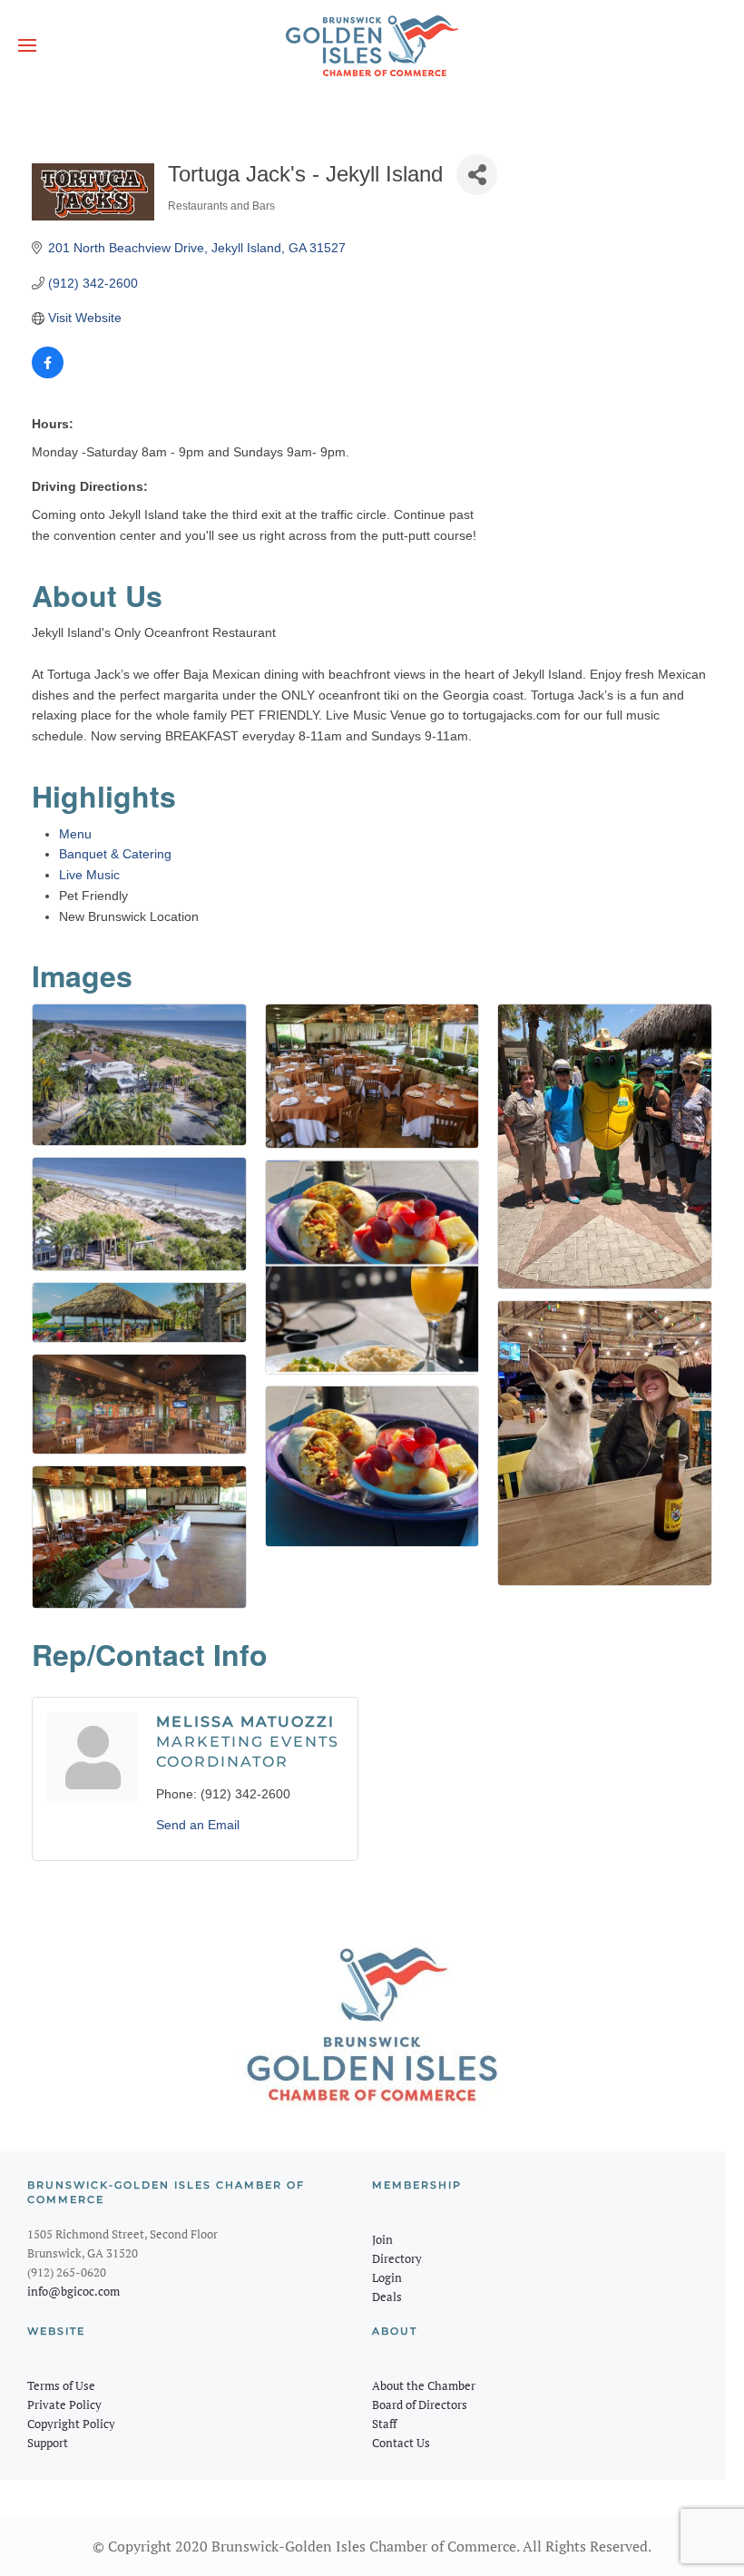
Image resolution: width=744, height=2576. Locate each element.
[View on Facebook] (48, 374)
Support (48, 2443)
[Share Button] (477, 175)
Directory (397, 2258)
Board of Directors (420, 2405)
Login (387, 2277)
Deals (387, 2297)
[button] (27, 45)
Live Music (89, 875)
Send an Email (198, 1825)
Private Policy (64, 2405)
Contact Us (401, 2443)
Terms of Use (61, 2385)
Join (382, 2239)
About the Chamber (424, 2385)
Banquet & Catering (115, 854)
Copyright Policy (71, 2424)
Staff (384, 2424)
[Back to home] (372, 45)
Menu (75, 834)
